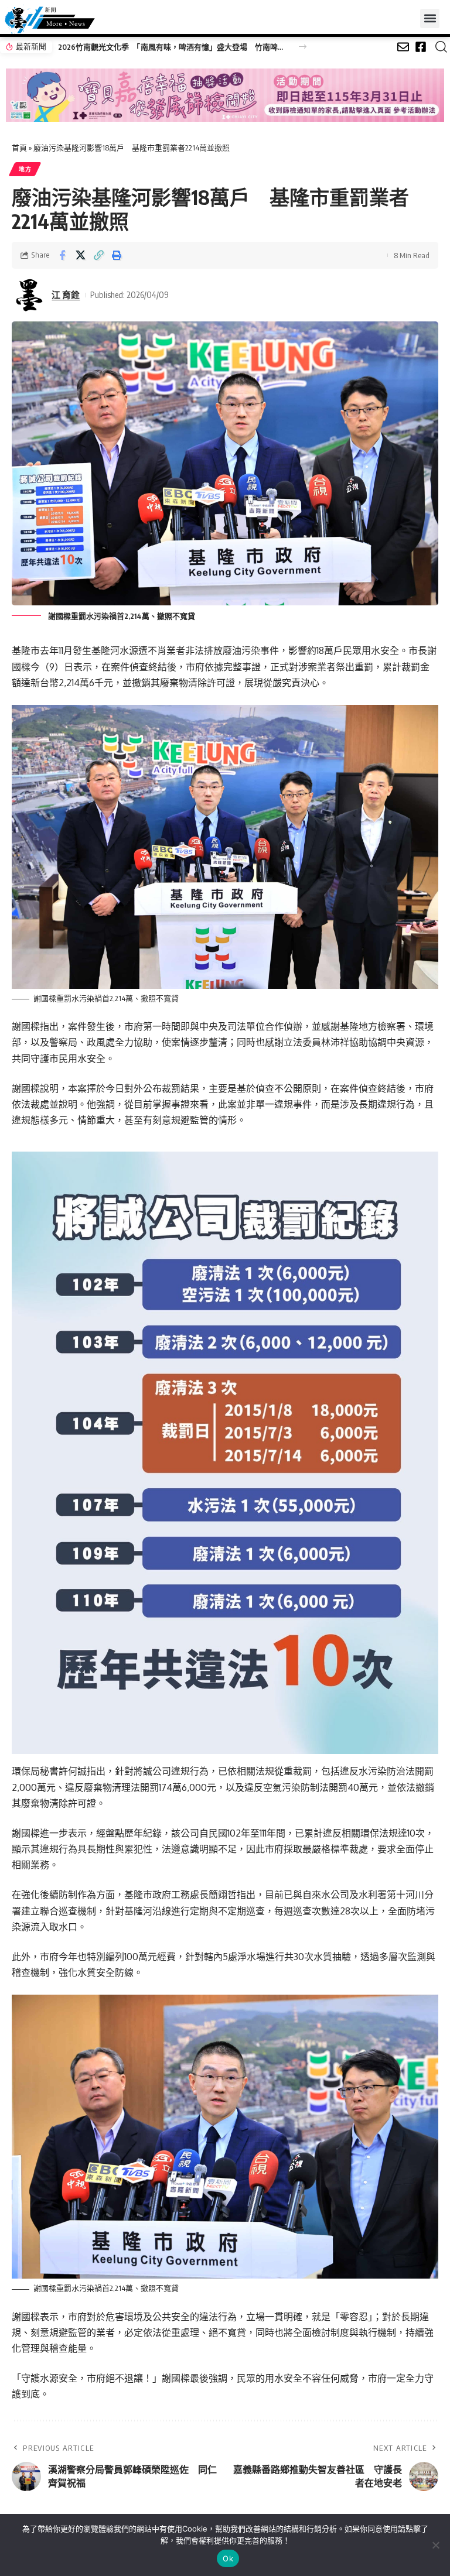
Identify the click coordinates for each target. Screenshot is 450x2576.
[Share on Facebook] (62, 255)
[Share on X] (80, 255)
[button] (430, 18)
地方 (25, 169)
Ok (228, 2558)
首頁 (19, 148)
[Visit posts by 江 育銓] (29, 295)
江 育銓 (66, 294)
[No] (435, 2545)
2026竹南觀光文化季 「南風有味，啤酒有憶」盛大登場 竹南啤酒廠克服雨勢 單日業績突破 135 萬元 (172, 47)
